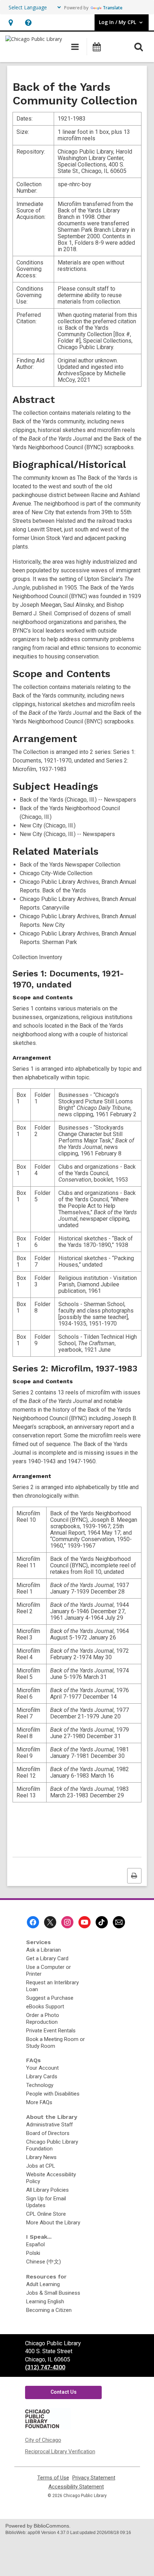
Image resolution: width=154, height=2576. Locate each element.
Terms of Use (53, 2478)
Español (35, 2244)
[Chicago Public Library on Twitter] (50, 1922)
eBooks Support (45, 2007)
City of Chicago (43, 2440)
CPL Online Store (46, 2214)
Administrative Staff (49, 2125)
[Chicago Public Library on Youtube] (85, 1922)
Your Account (42, 2068)
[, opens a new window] (47, 2428)
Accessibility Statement (76, 2487)
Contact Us (64, 2392)
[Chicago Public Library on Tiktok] (102, 1922)
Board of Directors (48, 2133)
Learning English (45, 2301)
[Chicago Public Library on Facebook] (33, 1922)
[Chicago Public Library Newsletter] (119, 1922)
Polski (33, 2253)
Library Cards (42, 2077)
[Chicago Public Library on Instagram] (67, 1922)
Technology (40, 2085)
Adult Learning (43, 2284)
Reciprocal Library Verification (60, 2451)
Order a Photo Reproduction (43, 2019)
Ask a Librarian (44, 1950)
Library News (41, 2157)
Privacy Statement (94, 2478)
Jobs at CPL (41, 2166)
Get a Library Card (47, 1958)
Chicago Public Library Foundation (52, 2145)
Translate (113, 8)
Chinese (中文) (44, 2262)
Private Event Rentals (51, 2031)
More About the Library (53, 2223)
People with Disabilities (53, 2094)
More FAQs (39, 2102)
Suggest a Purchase (50, 1998)
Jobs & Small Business (53, 2293)
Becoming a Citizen (49, 2310)
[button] (11, 22)
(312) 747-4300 (45, 2367)
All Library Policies (47, 2190)
